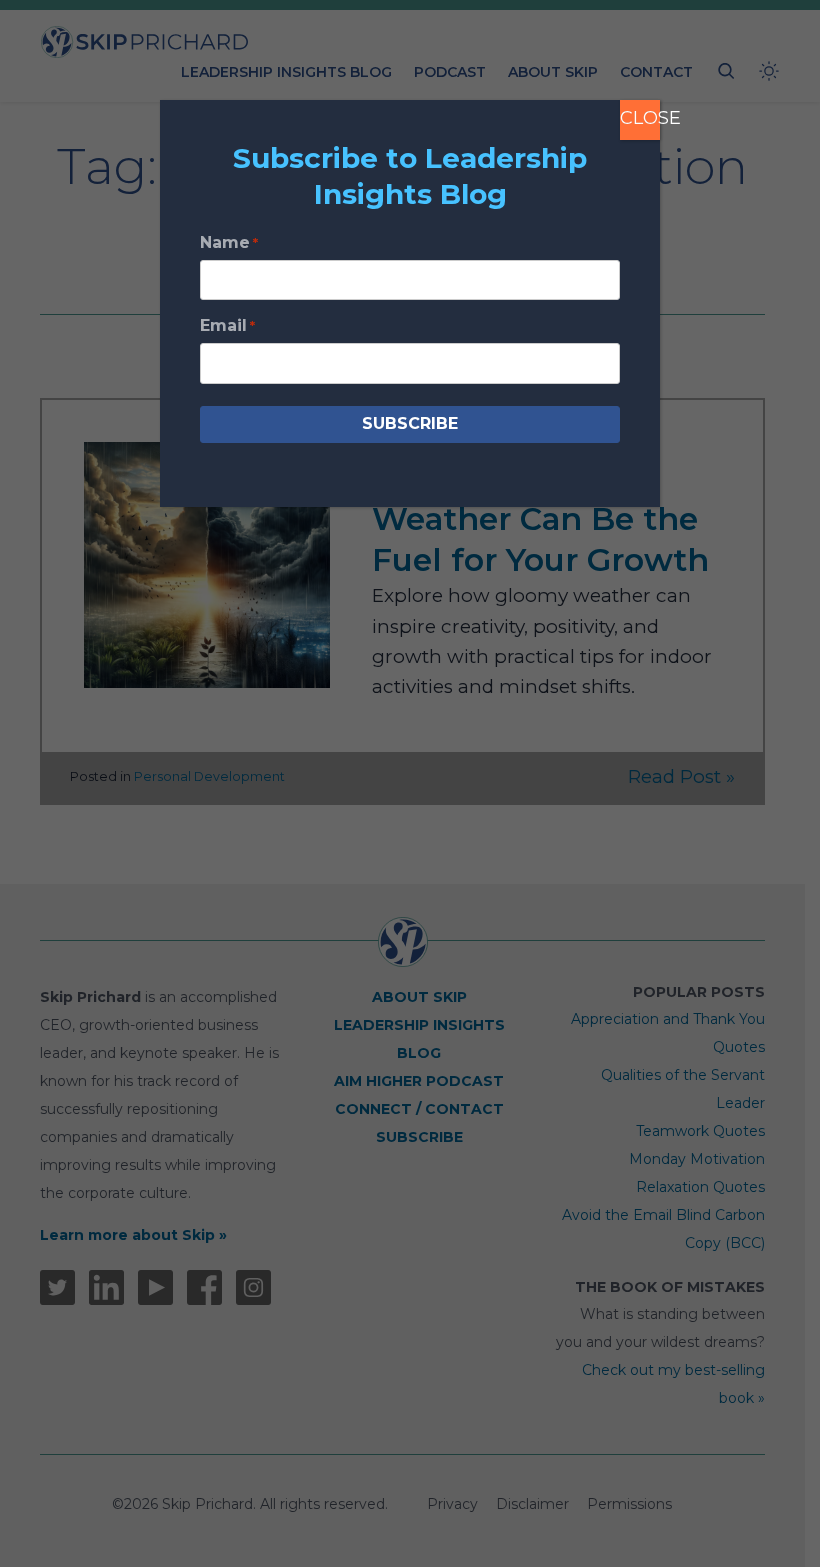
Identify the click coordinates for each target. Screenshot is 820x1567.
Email (227, 325)
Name (229, 242)
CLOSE (640, 118)
